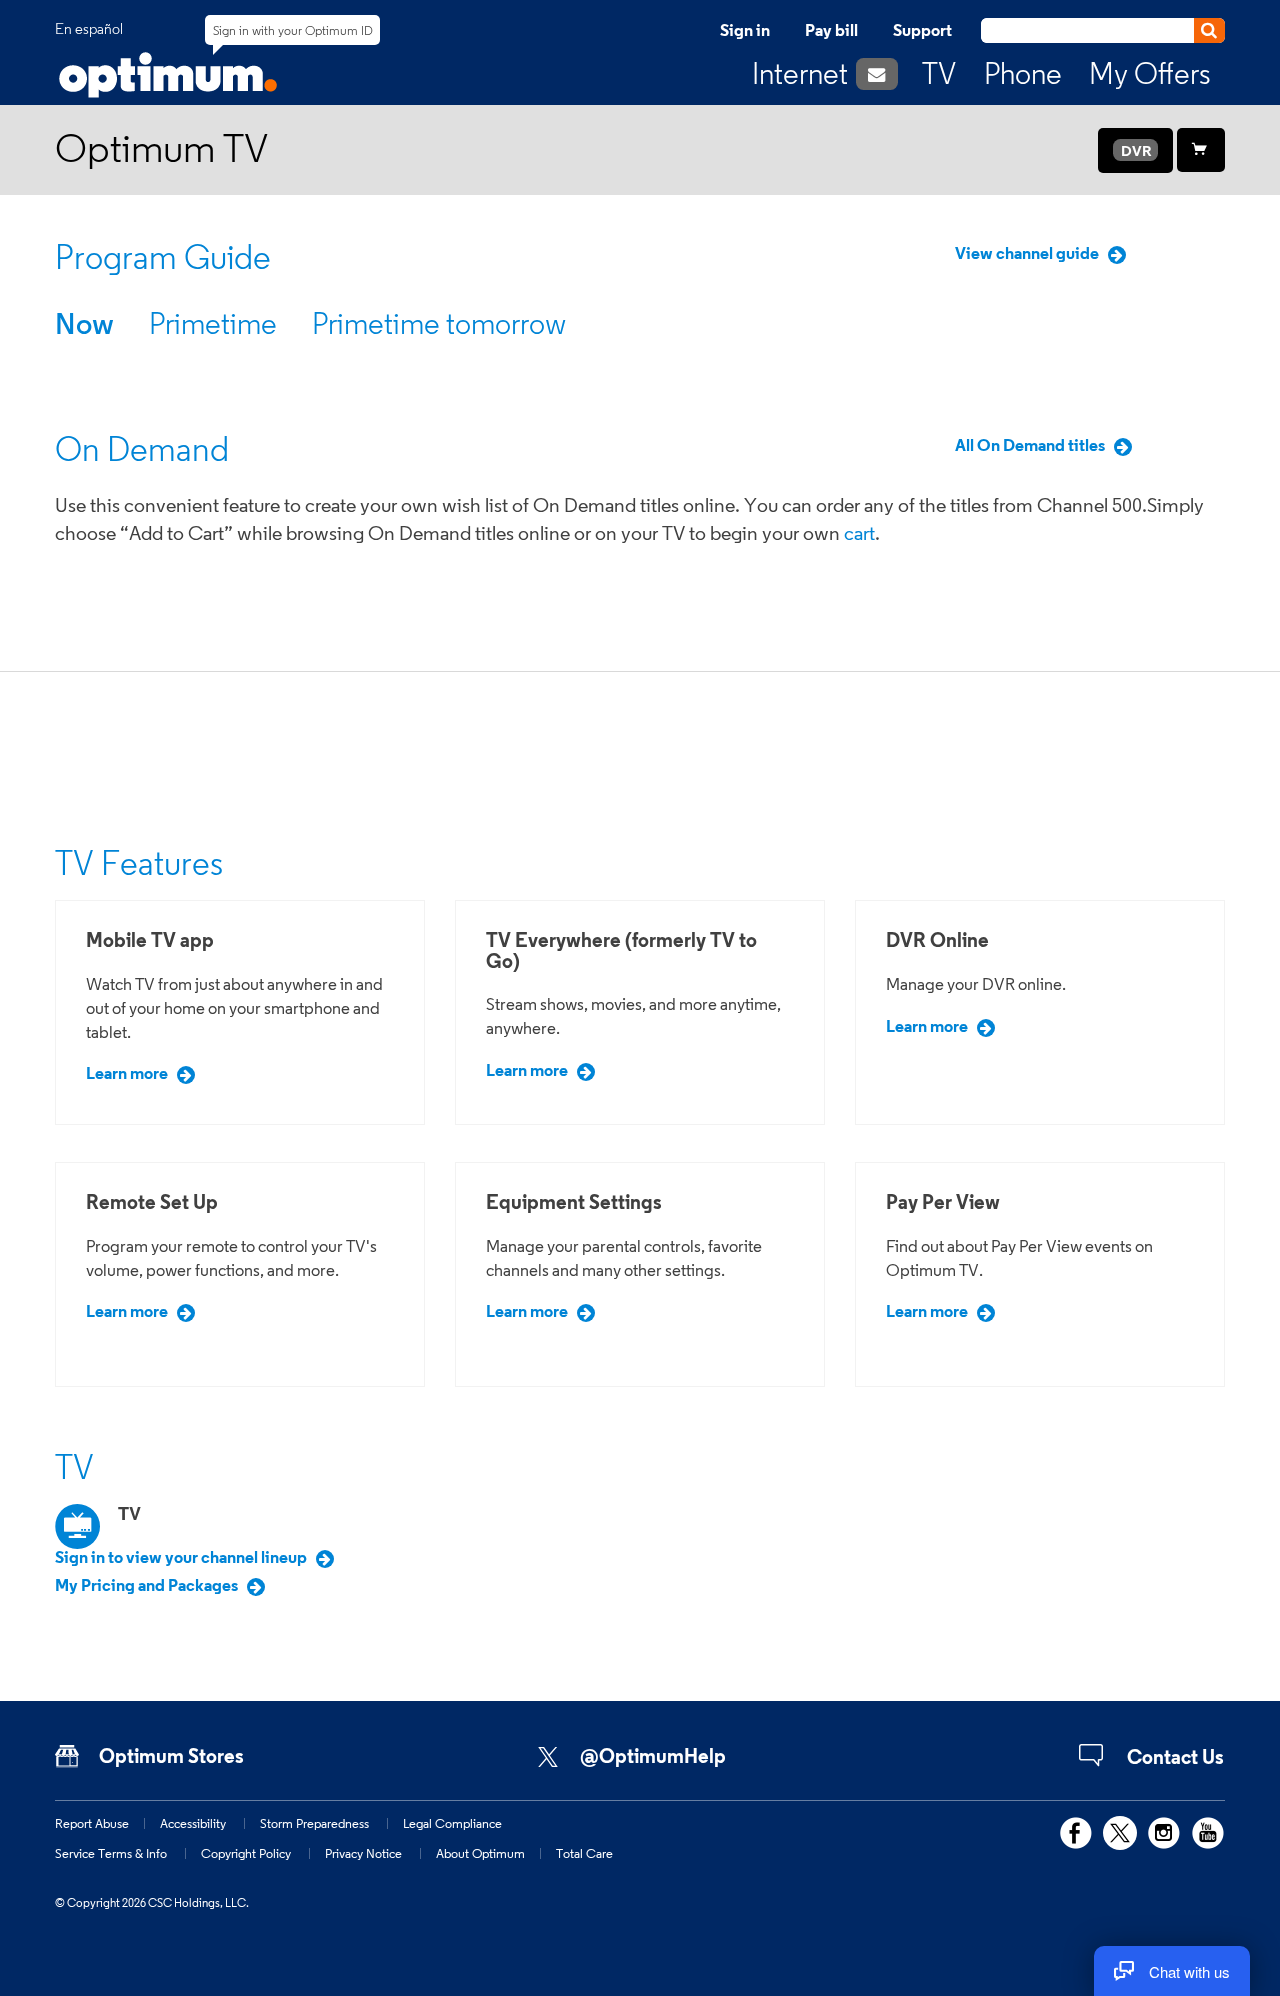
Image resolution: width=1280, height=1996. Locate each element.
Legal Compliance (452, 1823)
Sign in (745, 30)
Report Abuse (92, 1823)
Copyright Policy (246, 1853)
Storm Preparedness (314, 1823)
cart (859, 533)
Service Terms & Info (111, 1853)
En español (89, 29)
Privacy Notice (363, 1853)
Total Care (584, 1853)
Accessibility (193, 1823)
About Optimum (480, 1853)
